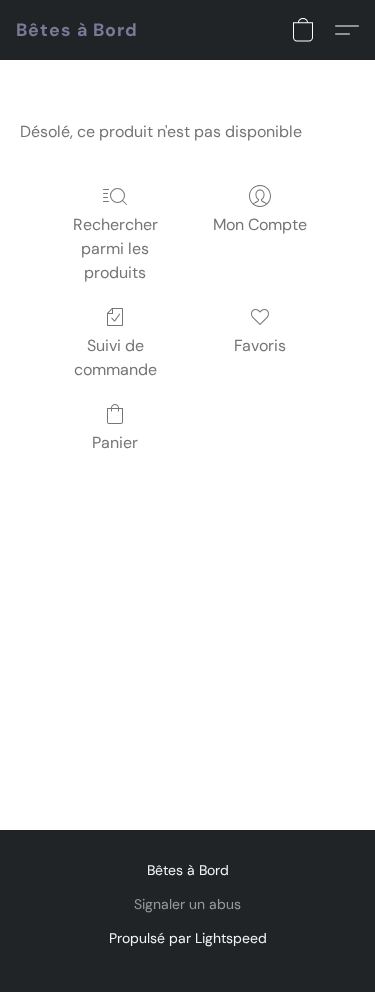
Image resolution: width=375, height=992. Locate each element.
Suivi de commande (115, 357)
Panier (115, 442)
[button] (77, 30)
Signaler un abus (187, 904)
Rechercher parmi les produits (115, 248)
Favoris (260, 345)
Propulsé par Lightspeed (188, 938)
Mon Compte (260, 224)
